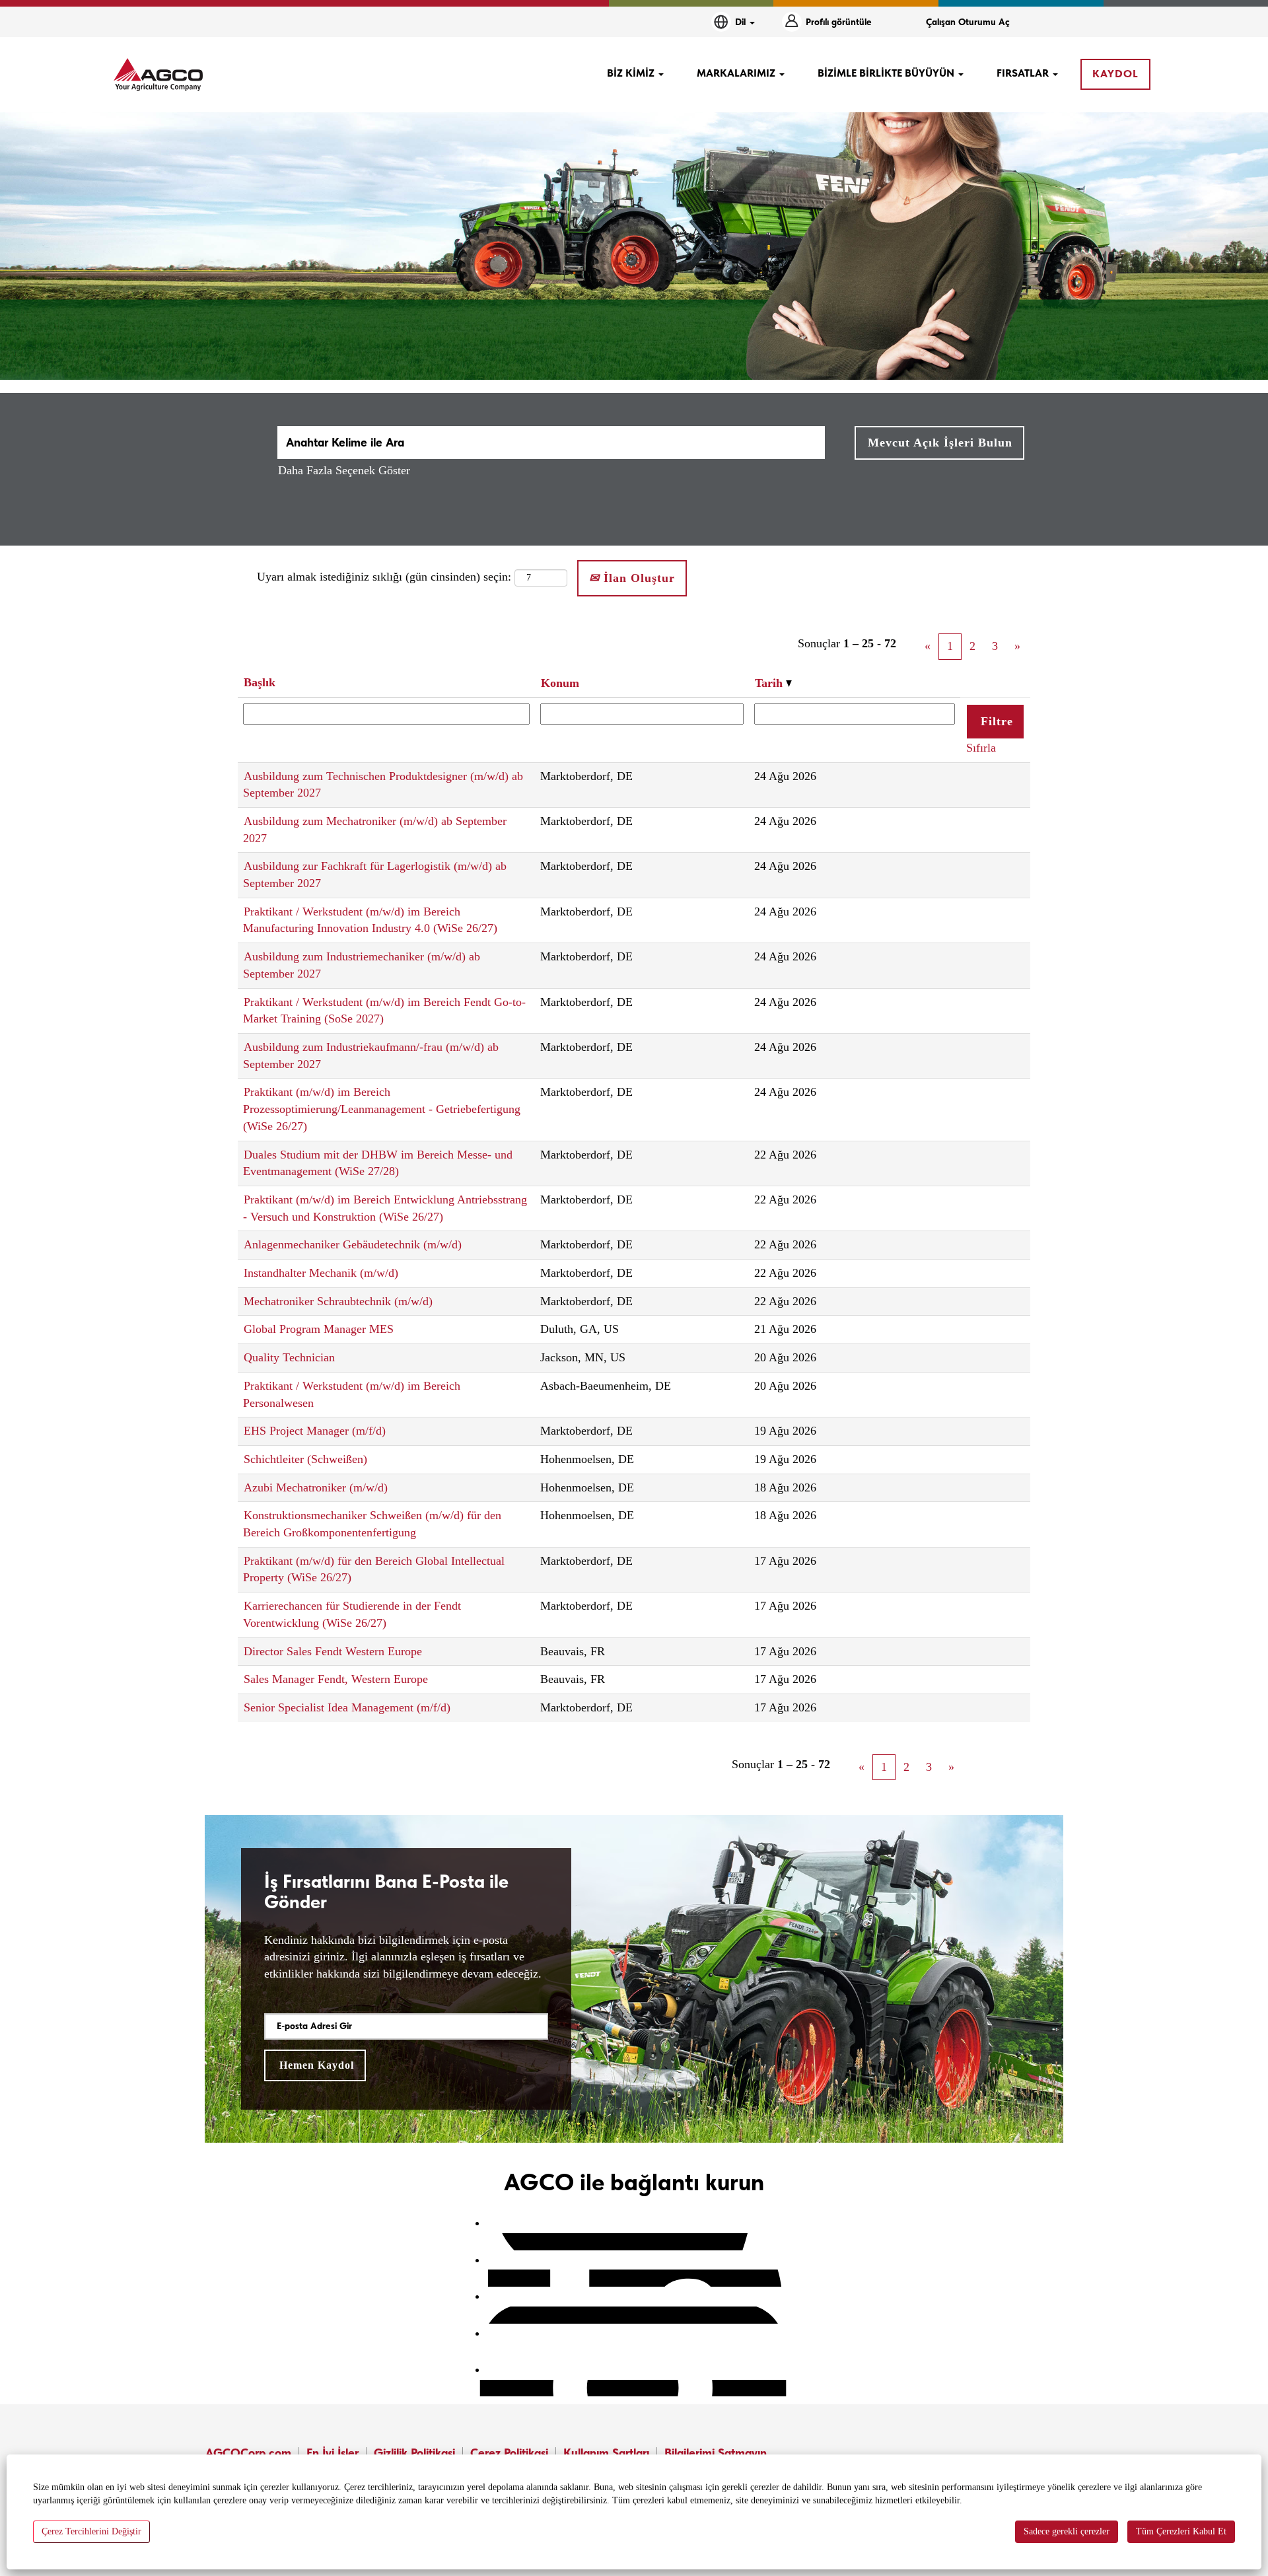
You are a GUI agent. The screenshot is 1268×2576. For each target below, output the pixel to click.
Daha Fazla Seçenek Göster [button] (344, 470)
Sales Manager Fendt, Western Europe (336, 1679)
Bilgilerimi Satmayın (716, 2453)
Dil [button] (742, 22)
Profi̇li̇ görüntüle (839, 22)
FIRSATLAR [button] (1024, 73)
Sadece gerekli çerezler (1067, 2531)
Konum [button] (560, 683)
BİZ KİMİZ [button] (632, 73)
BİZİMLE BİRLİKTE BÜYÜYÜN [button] (887, 73)
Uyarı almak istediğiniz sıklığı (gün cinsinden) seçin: (384, 577)
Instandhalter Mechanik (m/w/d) (321, 1273)
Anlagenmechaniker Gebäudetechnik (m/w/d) (353, 1244)
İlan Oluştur (637, 578)
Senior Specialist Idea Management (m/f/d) (347, 1707)
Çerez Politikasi (509, 2453)
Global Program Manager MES (319, 1329)
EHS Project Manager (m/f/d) (315, 1431)
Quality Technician (289, 1357)
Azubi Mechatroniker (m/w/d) (316, 1487)
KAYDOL (1115, 74)
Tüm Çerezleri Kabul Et (1181, 2531)
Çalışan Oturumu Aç (968, 22)
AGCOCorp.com (248, 2453)
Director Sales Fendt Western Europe (333, 1651)
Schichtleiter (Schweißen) (305, 1459)
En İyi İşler (333, 2453)
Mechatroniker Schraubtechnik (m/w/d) (338, 1301)
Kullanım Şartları (606, 2453)
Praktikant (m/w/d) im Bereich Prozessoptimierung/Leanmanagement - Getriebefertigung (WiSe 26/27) (382, 1109)
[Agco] (158, 75)
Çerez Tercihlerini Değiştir (91, 2531)
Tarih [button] (770, 683)
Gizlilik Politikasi (414, 2453)
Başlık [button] (260, 682)
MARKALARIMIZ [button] (737, 73)
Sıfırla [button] (981, 748)
